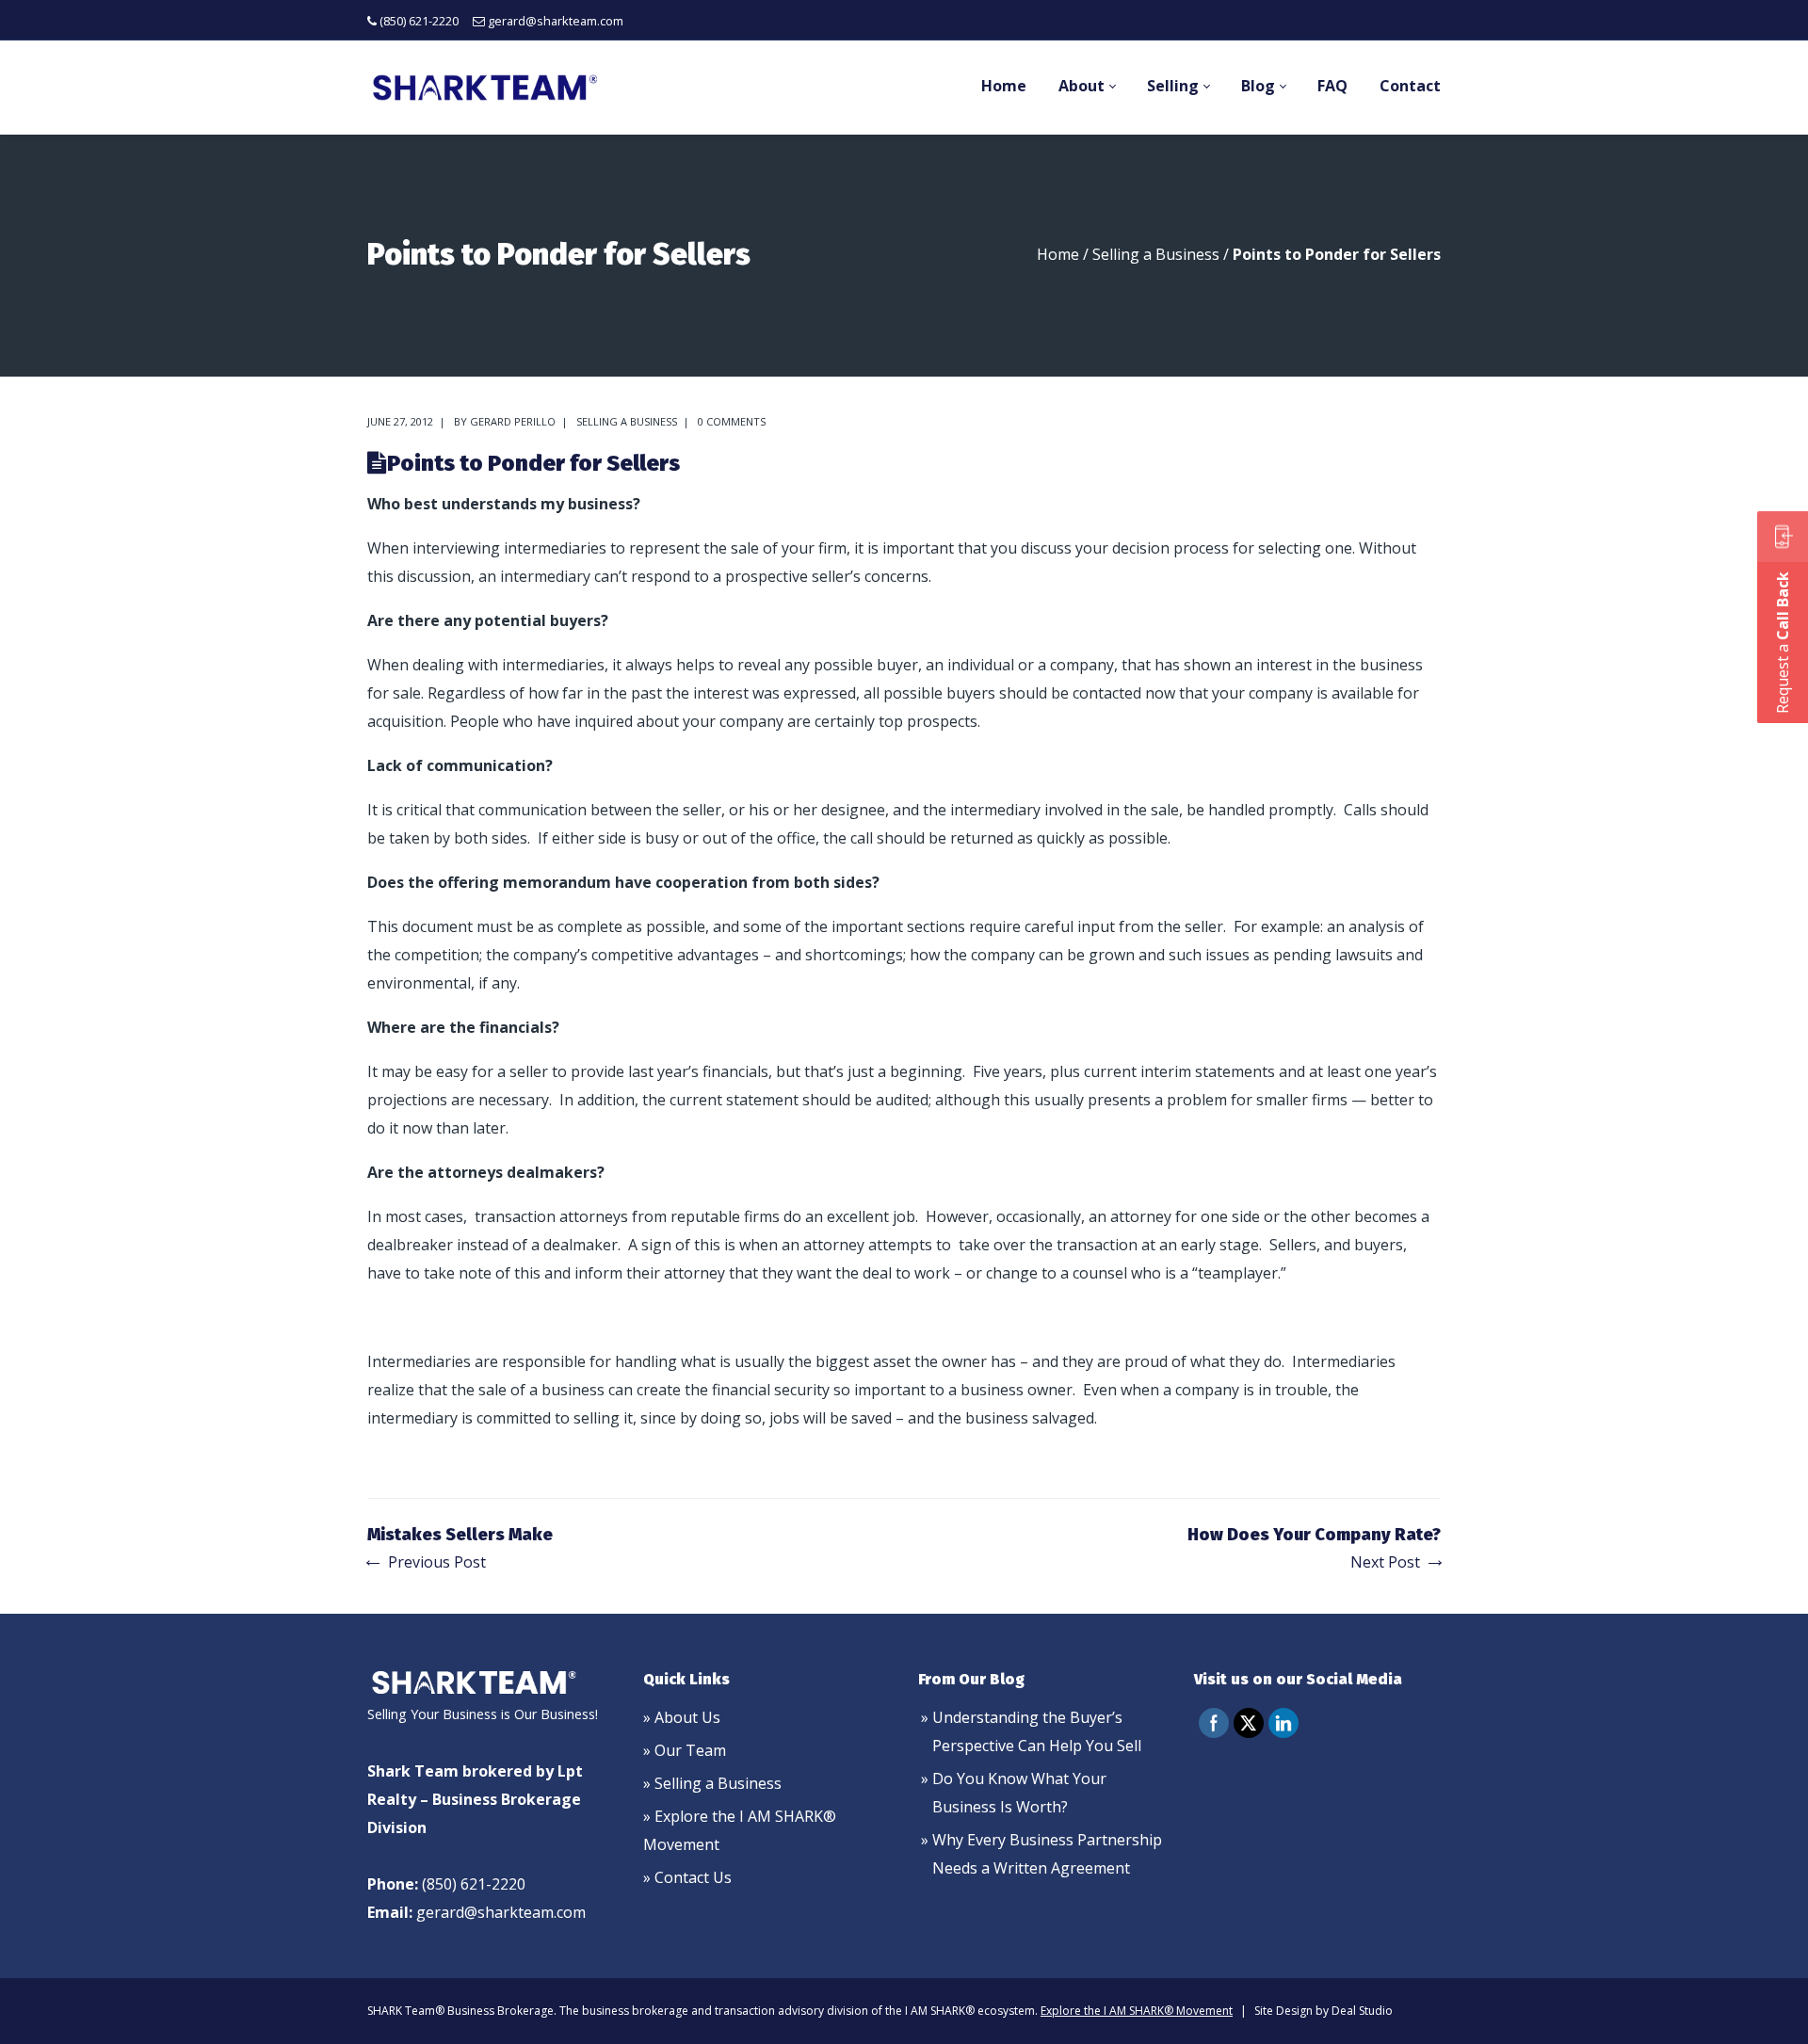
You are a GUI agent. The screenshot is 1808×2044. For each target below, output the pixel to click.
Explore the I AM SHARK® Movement (1137, 2011)
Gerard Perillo (513, 421)
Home (1058, 254)
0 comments (732, 421)
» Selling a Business (712, 1783)
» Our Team (685, 1750)
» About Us (682, 1717)
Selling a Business (1156, 254)
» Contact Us (687, 1877)
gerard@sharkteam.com (556, 21)
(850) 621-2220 (419, 21)
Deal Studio (1362, 2011)
